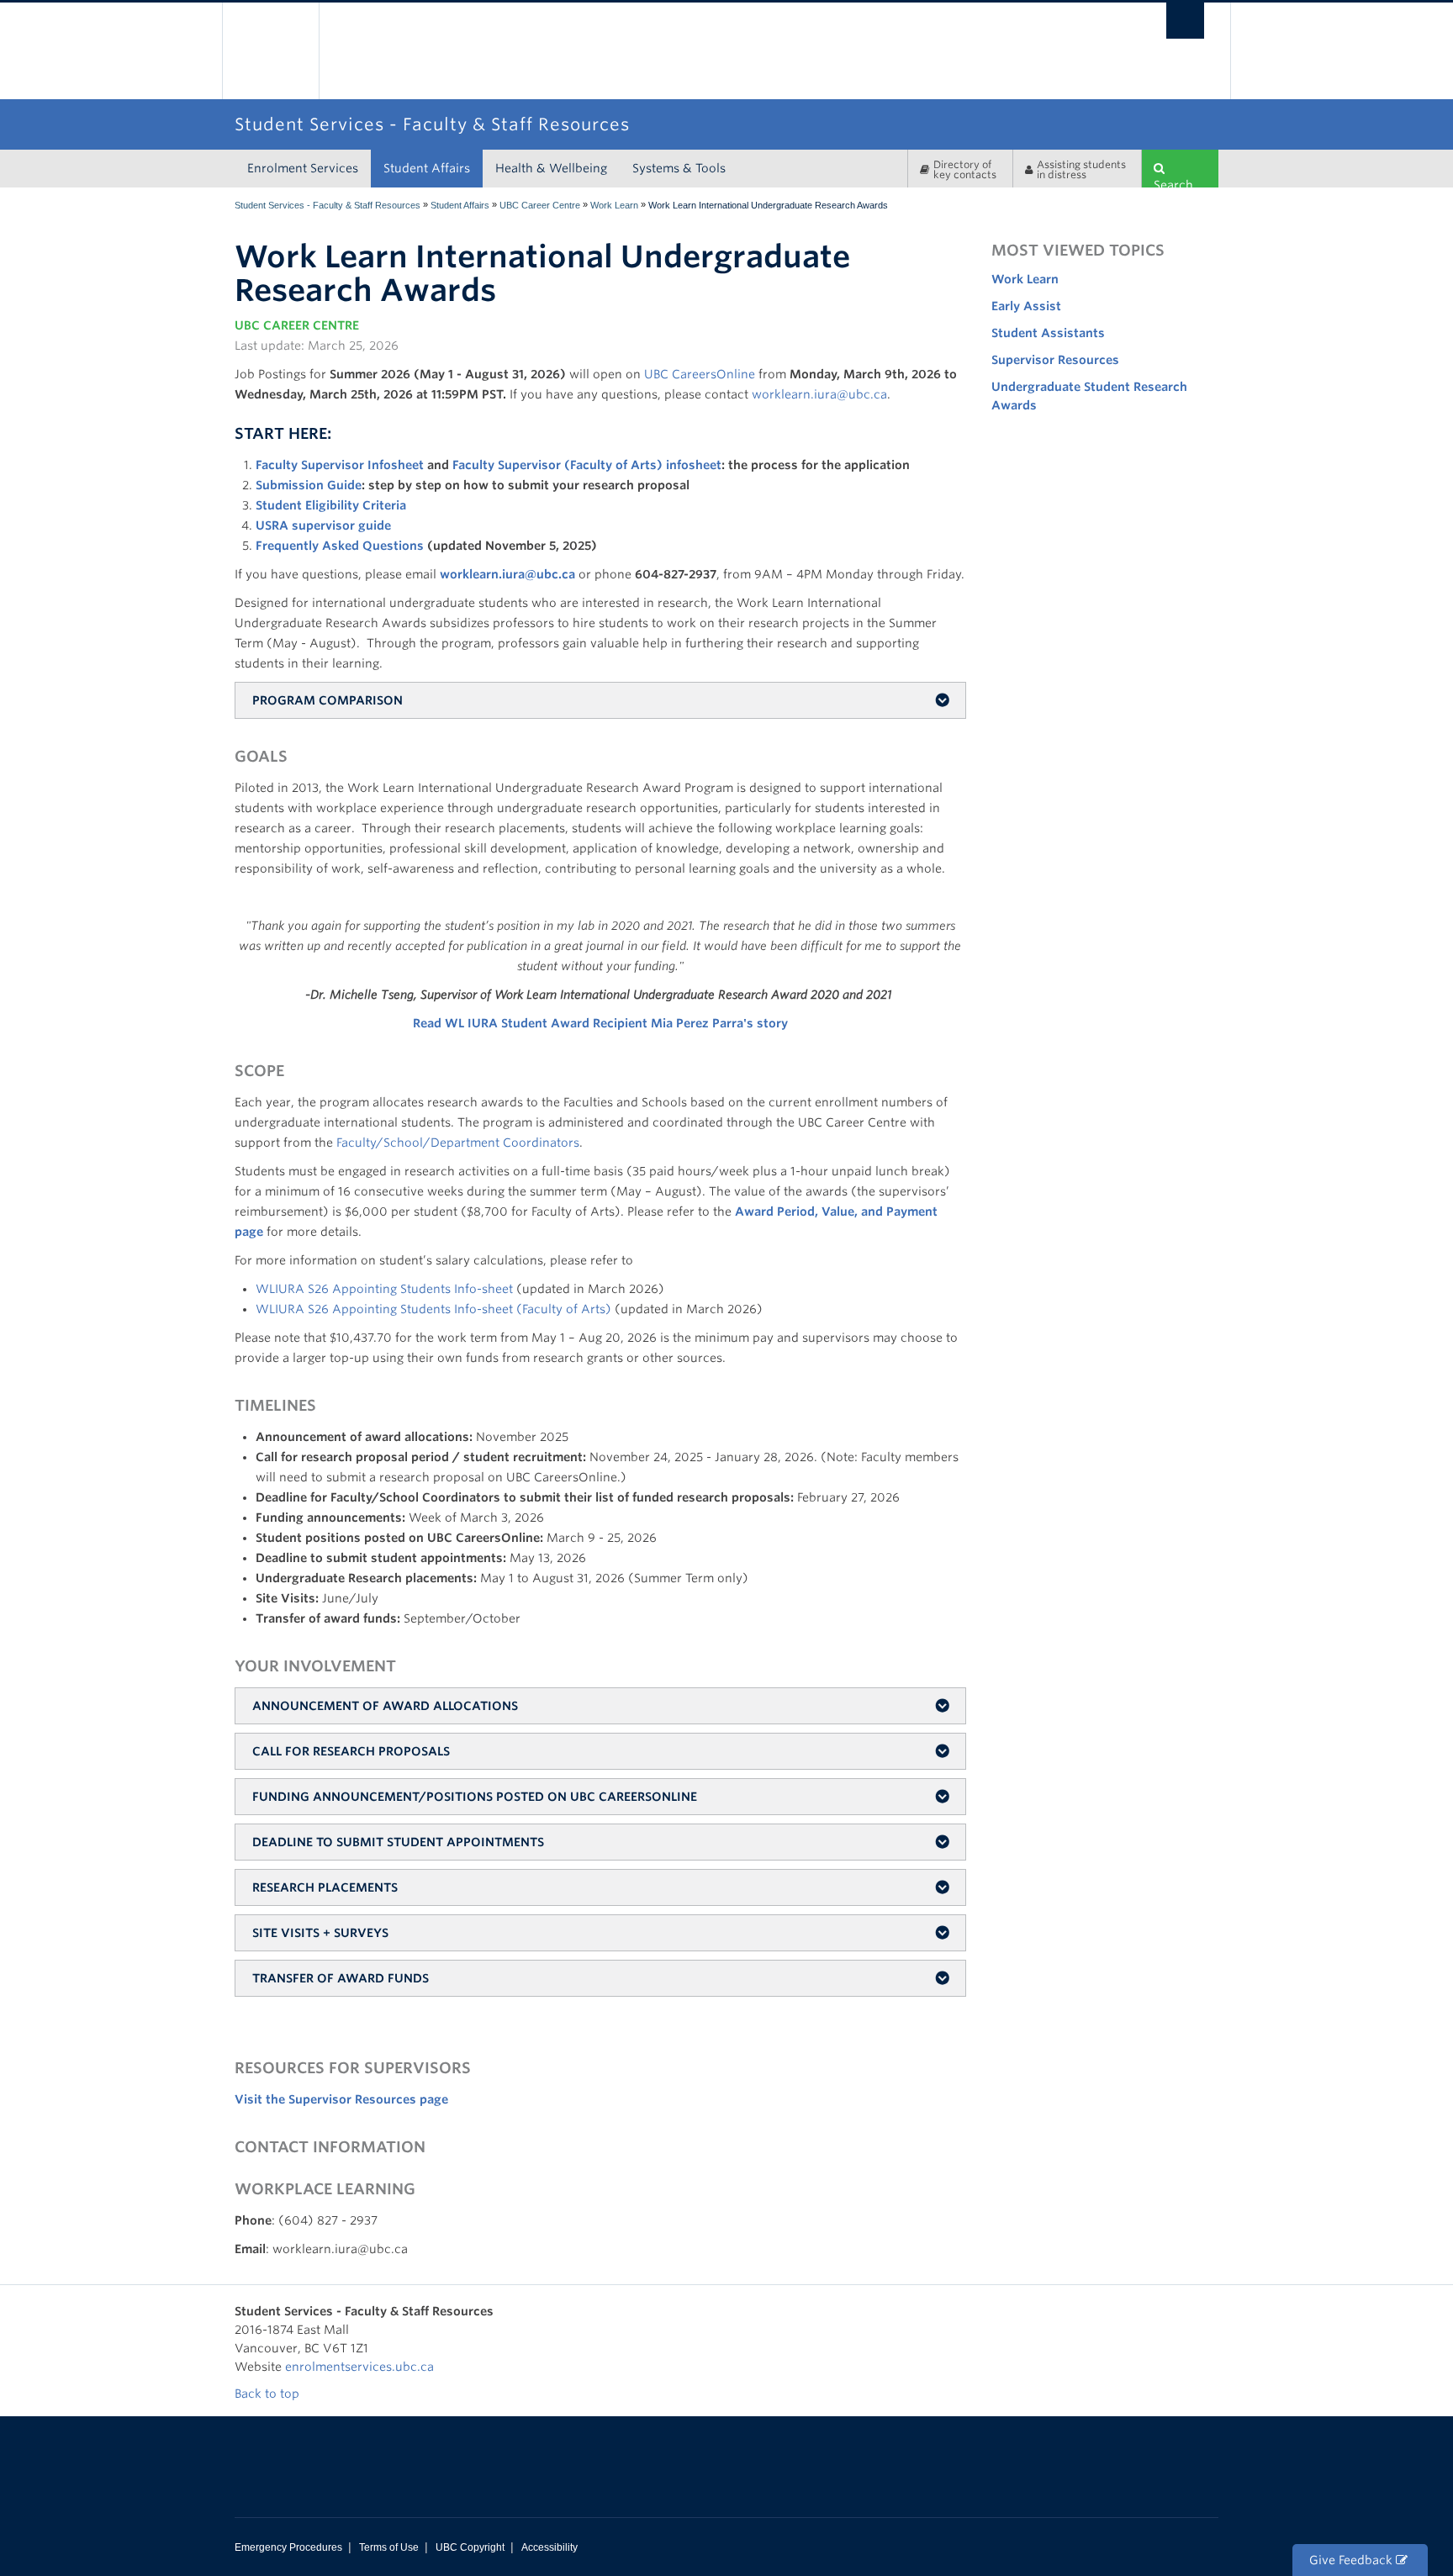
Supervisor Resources (1055, 360)
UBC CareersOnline (700, 374)
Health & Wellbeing (551, 168)
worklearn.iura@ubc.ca (819, 394)
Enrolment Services (303, 168)
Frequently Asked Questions (341, 546)
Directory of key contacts (965, 169)
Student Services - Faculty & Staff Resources (328, 205)
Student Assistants (1048, 333)
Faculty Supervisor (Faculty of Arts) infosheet (587, 465)
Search (1173, 183)
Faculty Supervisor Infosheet (340, 465)
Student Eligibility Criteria (331, 505)
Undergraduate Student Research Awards (1089, 396)
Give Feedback (1353, 2560)
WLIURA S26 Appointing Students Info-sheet (384, 1289)
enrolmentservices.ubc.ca (359, 2367)
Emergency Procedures (288, 2547)
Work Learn (614, 205)
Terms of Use (389, 2547)
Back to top (269, 2394)
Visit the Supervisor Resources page (341, 2099)
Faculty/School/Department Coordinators (456, 1143)
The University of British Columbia (270, 51)
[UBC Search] (1185, 21)
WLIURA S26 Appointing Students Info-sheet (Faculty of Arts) (433, 1309)
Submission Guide (309, 485)
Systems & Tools (679, 168)
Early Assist (1026, 306)
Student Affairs (427, 168)
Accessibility (549, 2547)
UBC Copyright (470, 2547)
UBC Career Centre (540, 205)
